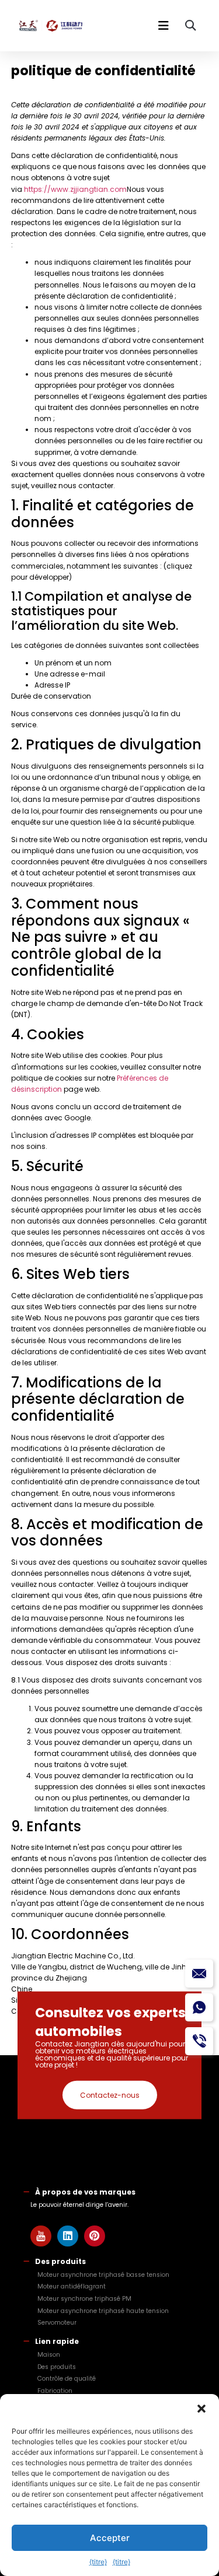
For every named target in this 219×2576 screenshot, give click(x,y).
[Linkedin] (68, 2236)
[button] (201, 2409)
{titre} (98, 2562)
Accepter (110, 2538)
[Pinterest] (95, 2236)
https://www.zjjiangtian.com (75, 189)
